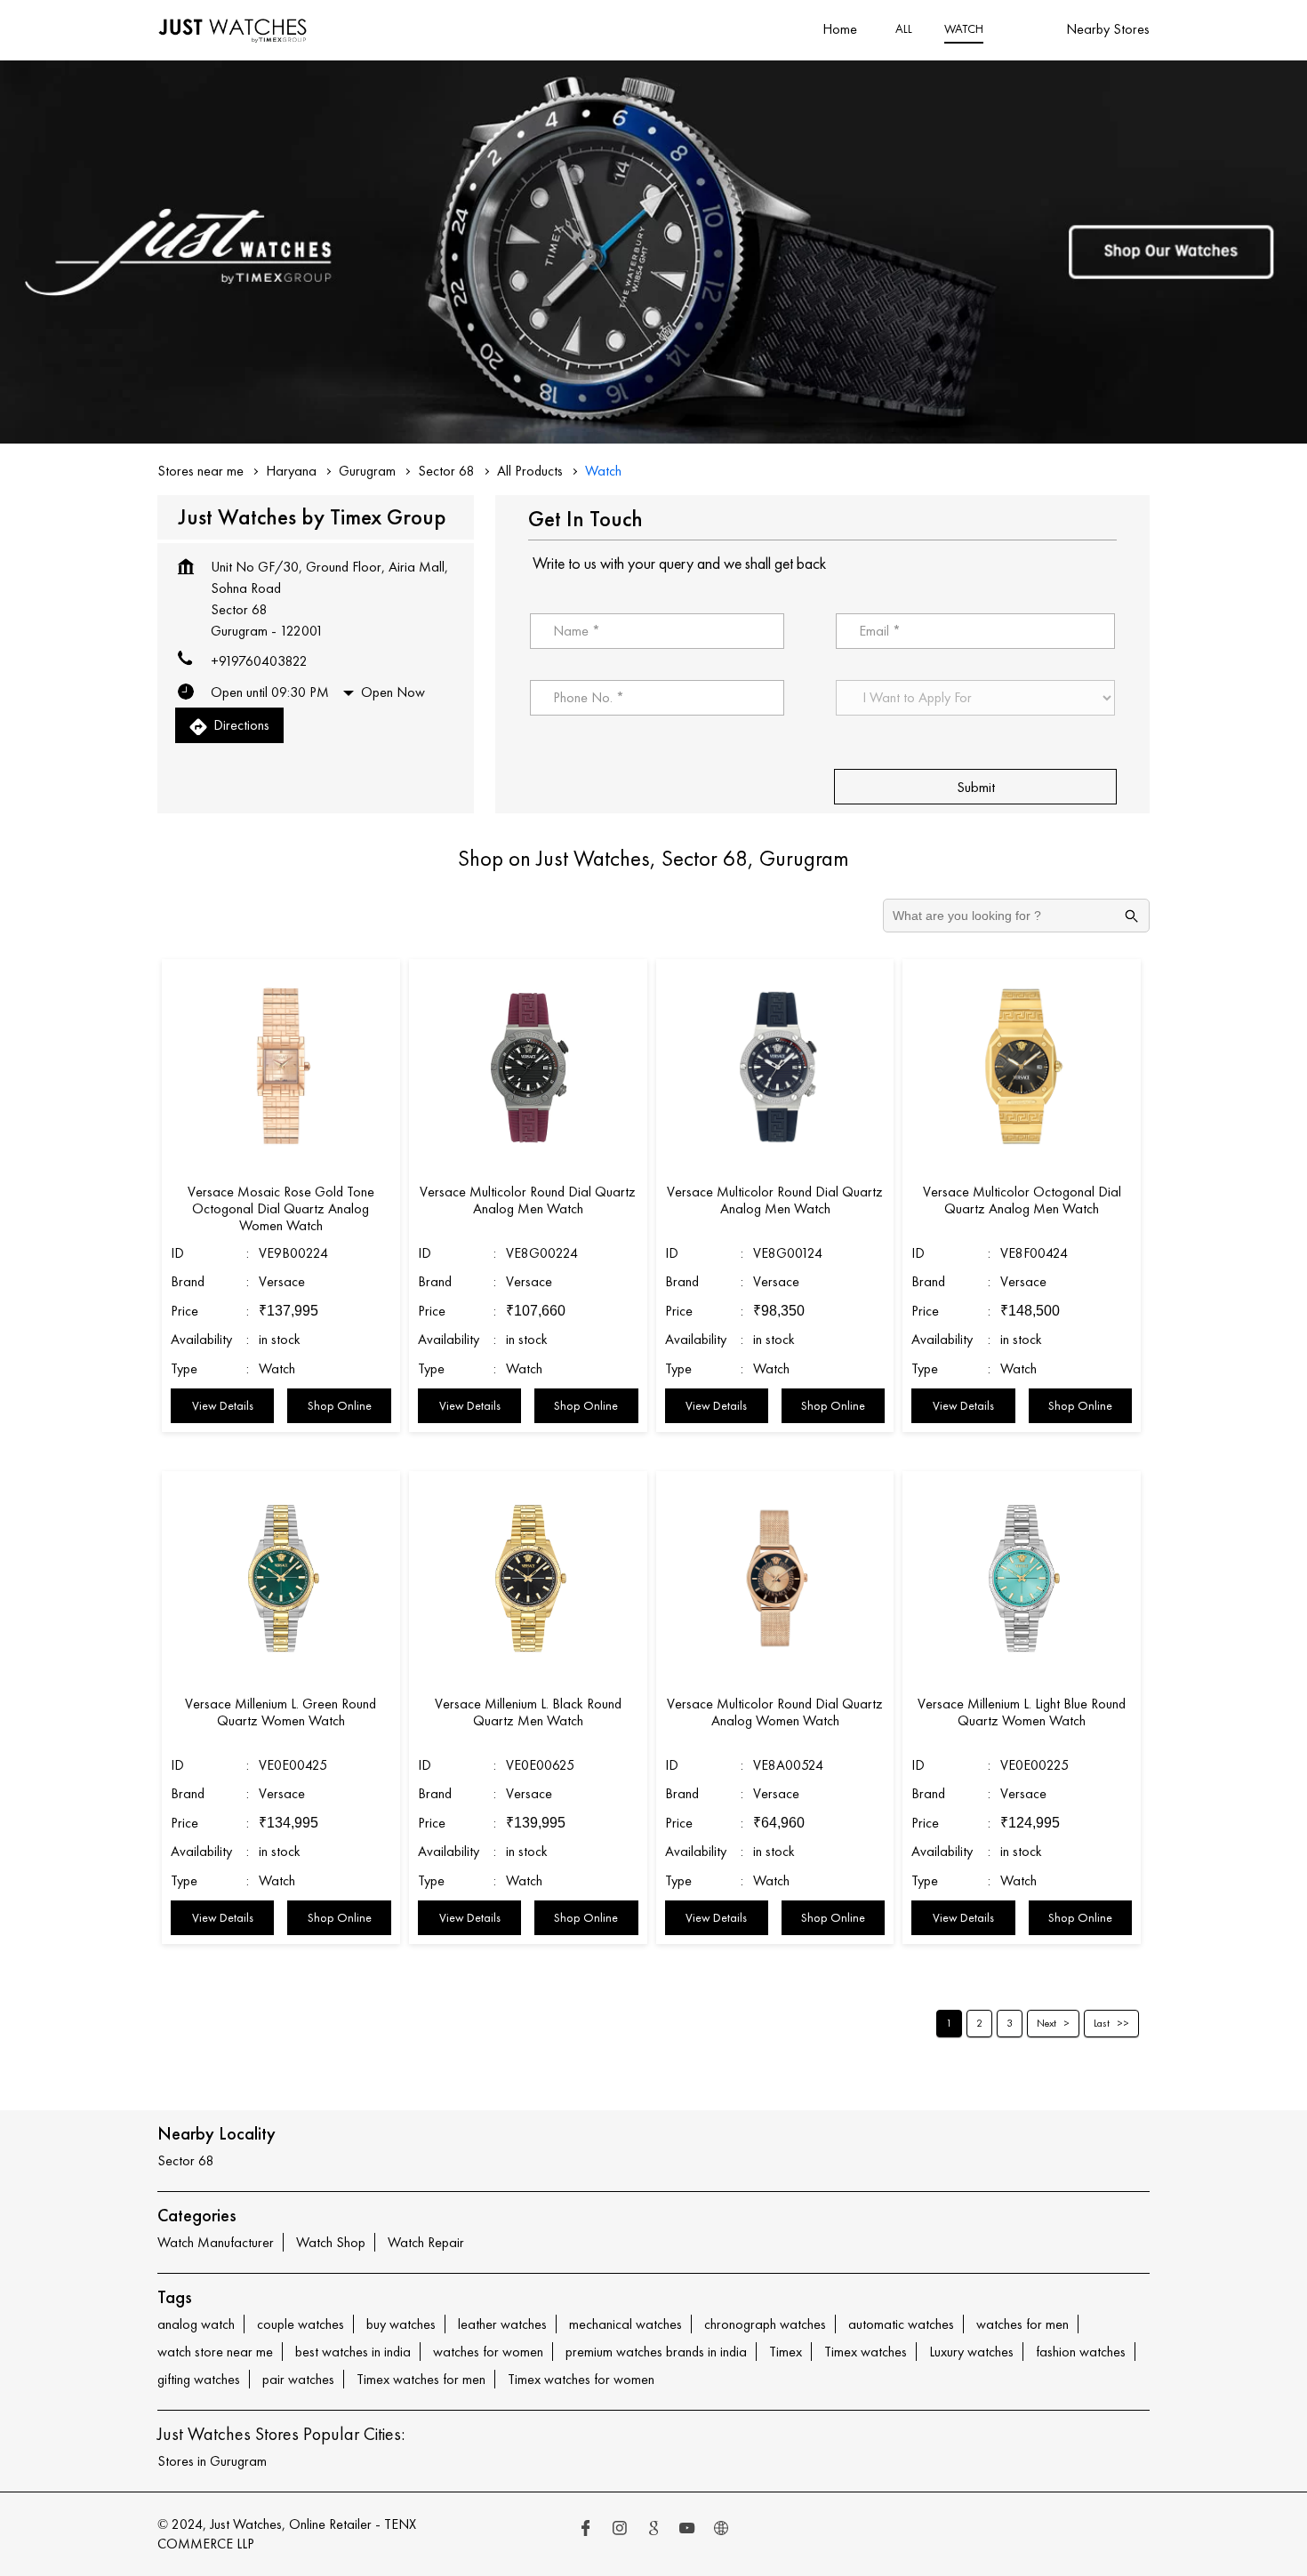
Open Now (393, 692)
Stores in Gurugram (212, 2461)
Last (1102, 2023)
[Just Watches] (233, 30)
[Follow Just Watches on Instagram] (620, 2530)
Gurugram (367, 471)
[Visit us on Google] (653, 2530)
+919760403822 (259, 661)
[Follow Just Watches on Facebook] (586, 2530)
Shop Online (340, 1405)
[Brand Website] (721, 2530)
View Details (223, 1405)
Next (1046, 2023)
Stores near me (200, 471)
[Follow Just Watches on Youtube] (687, 2530)
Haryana (291, 471)
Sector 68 (446, 471)
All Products (530, 471)
